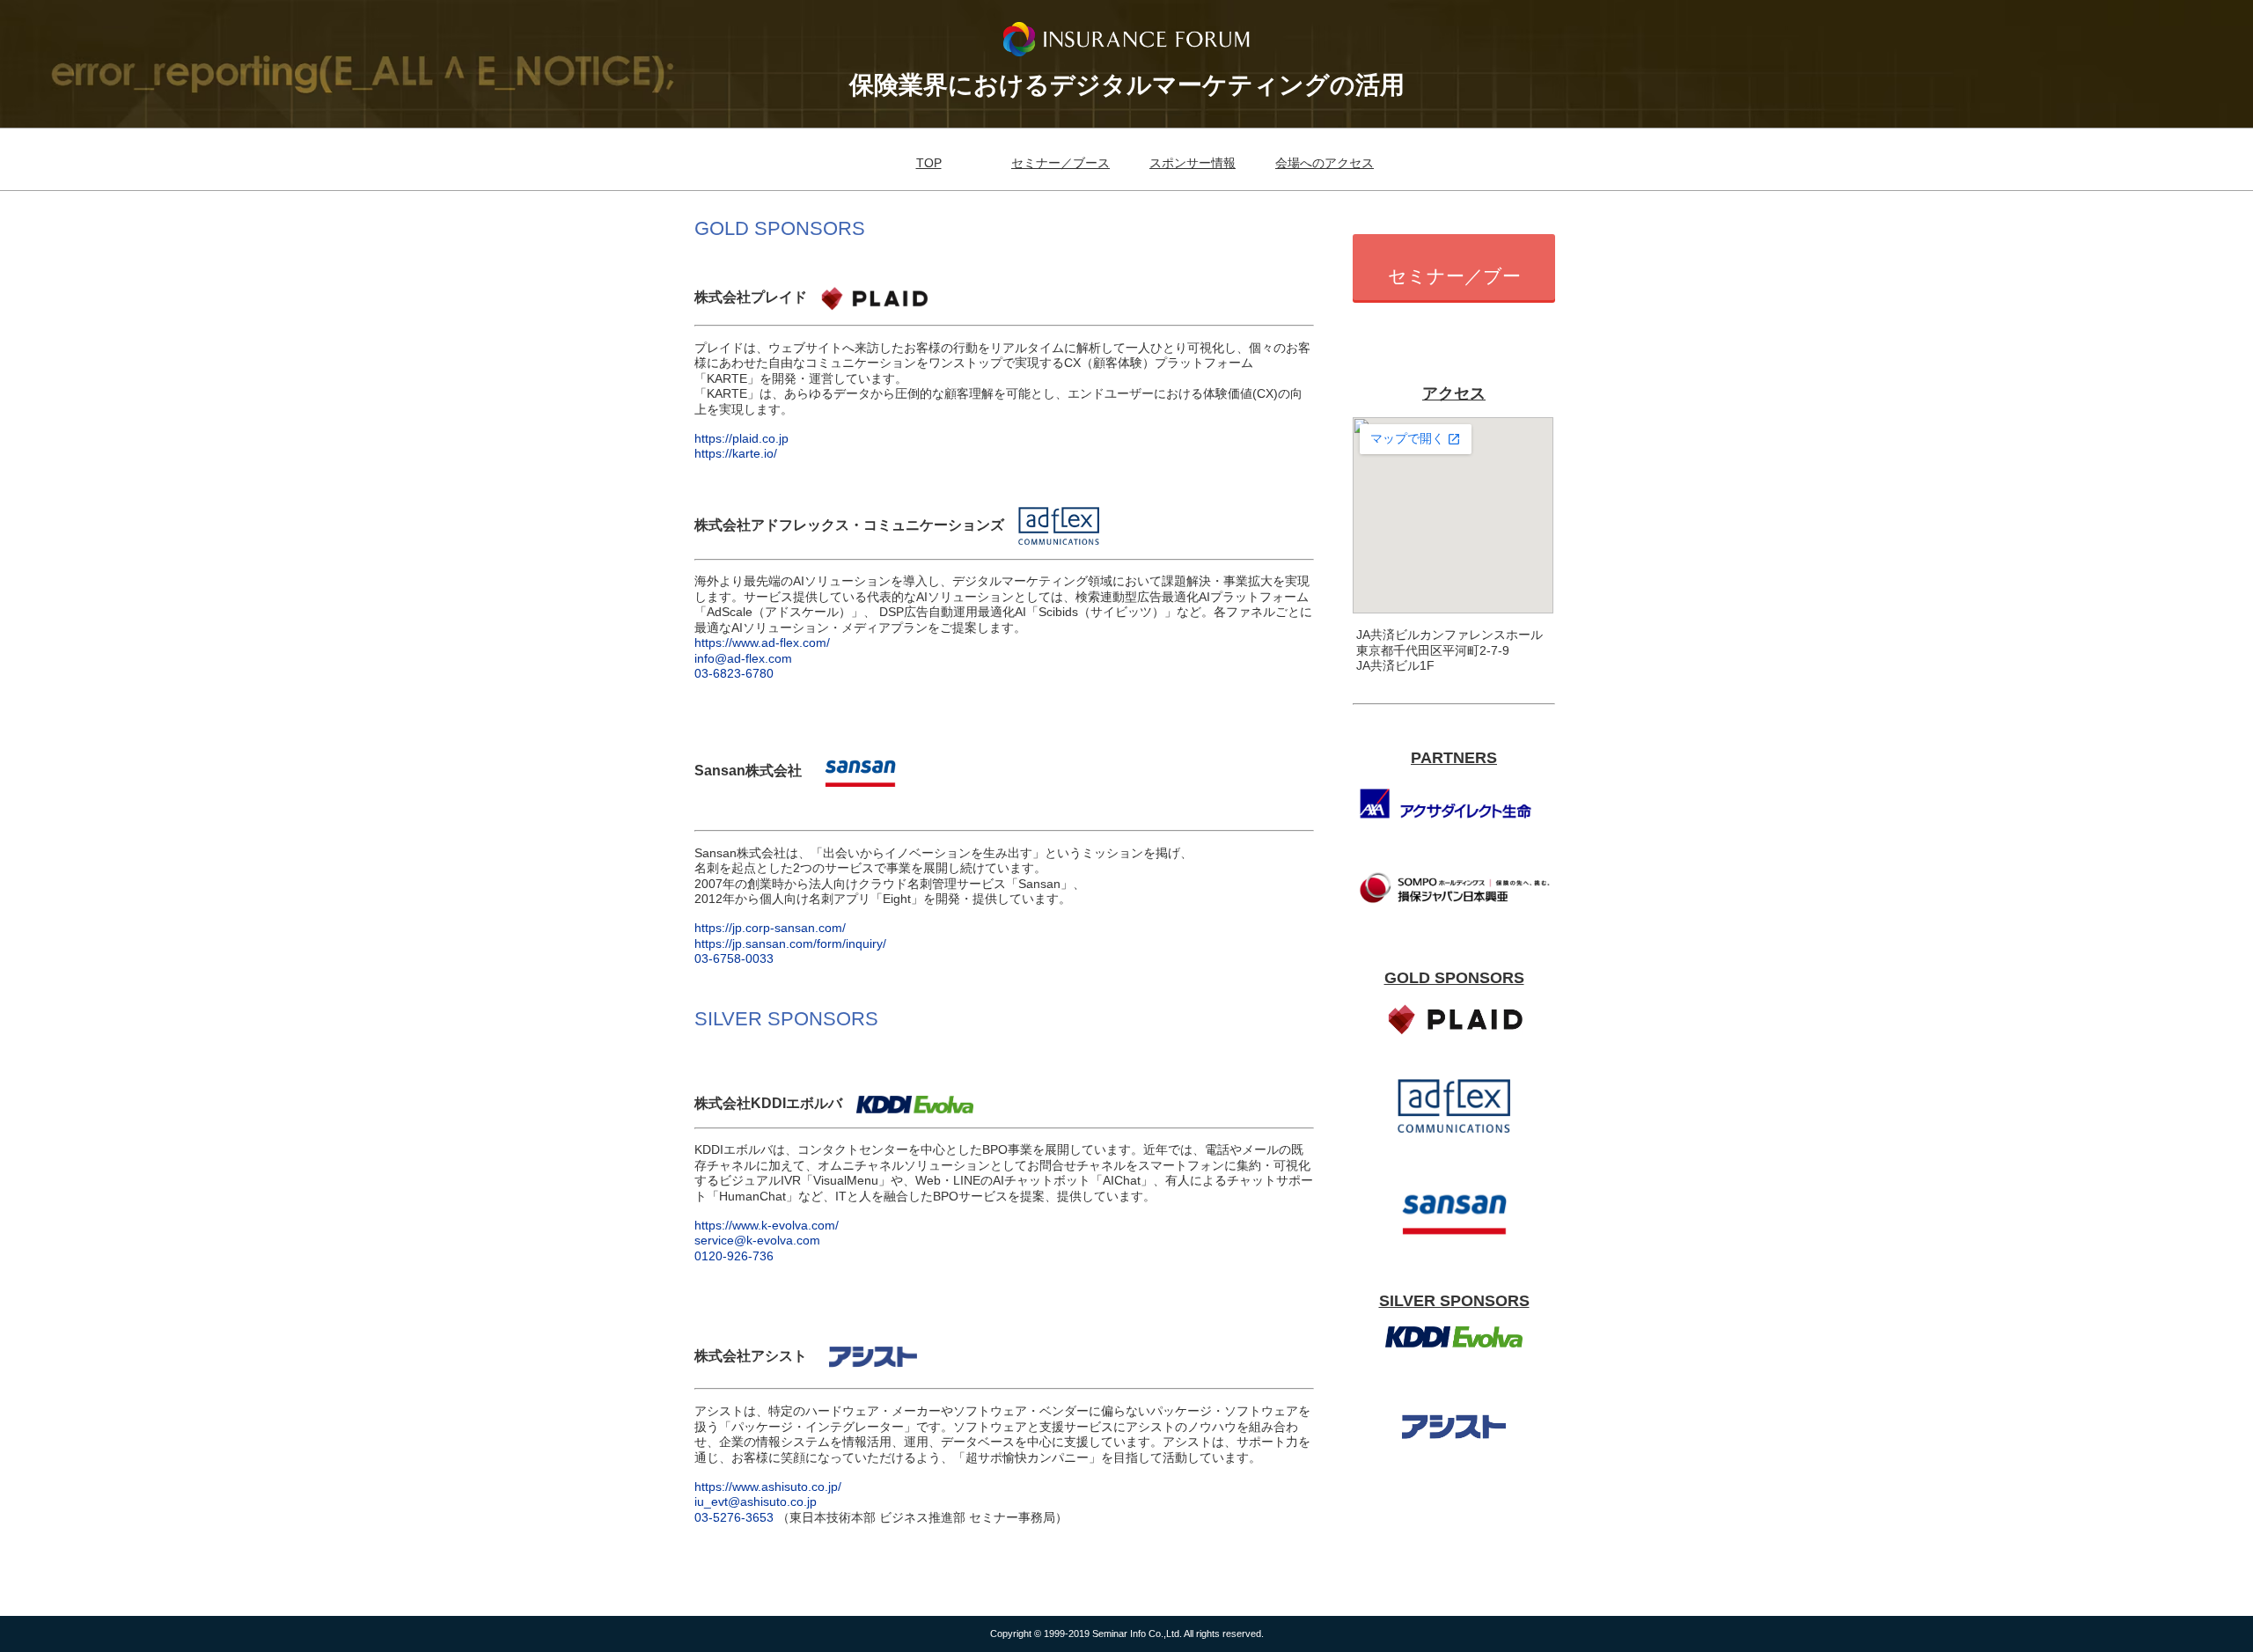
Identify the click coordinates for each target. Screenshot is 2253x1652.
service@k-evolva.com (757, 1240)
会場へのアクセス (1325, 163)
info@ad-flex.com (743, 658)
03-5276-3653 (736, 1517)
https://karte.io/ (736, 453)
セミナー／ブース (1060, 163)
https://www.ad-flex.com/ (762, 642)
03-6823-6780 (734, 673)
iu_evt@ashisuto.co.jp (756, 1501)
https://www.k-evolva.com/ (767, 1225)
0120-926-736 (734, 1256)
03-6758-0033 (734, 958)
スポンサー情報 (1193, 163)
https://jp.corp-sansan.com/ (770, 928)
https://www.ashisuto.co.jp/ (768, 1487)
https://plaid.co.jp (741, 438)
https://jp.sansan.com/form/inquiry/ (790, 943)
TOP (929, 163)
